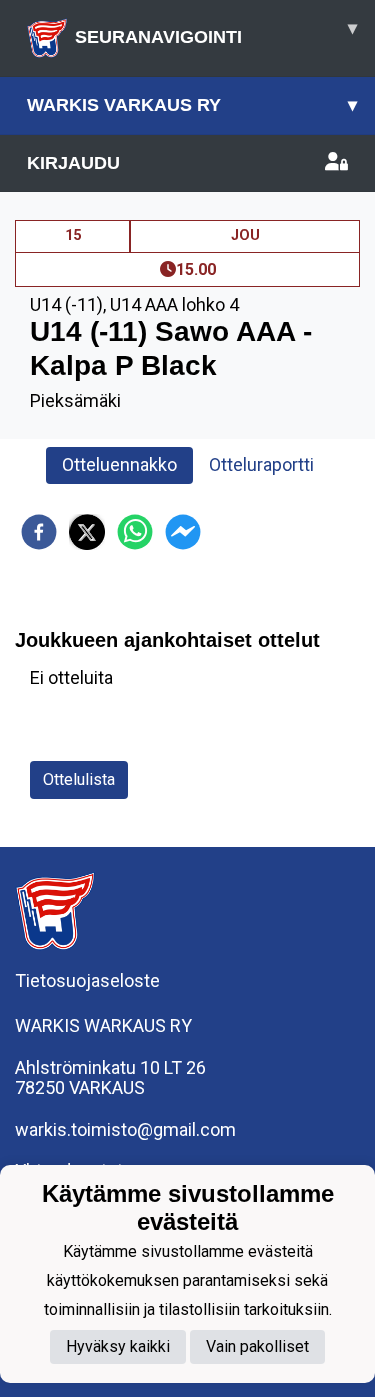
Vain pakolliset (257, 1346)
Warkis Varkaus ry (192, 105)
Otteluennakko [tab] (119, 464)
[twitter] (87, 532)
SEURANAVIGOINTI (216, 32)
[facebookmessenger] (183, 532)
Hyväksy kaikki (118, 1346)
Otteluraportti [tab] (261, 464)
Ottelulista (79, 779)
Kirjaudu (73, 163)
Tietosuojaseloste (87, 980)
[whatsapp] (135, 532)
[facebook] (39, 532)
